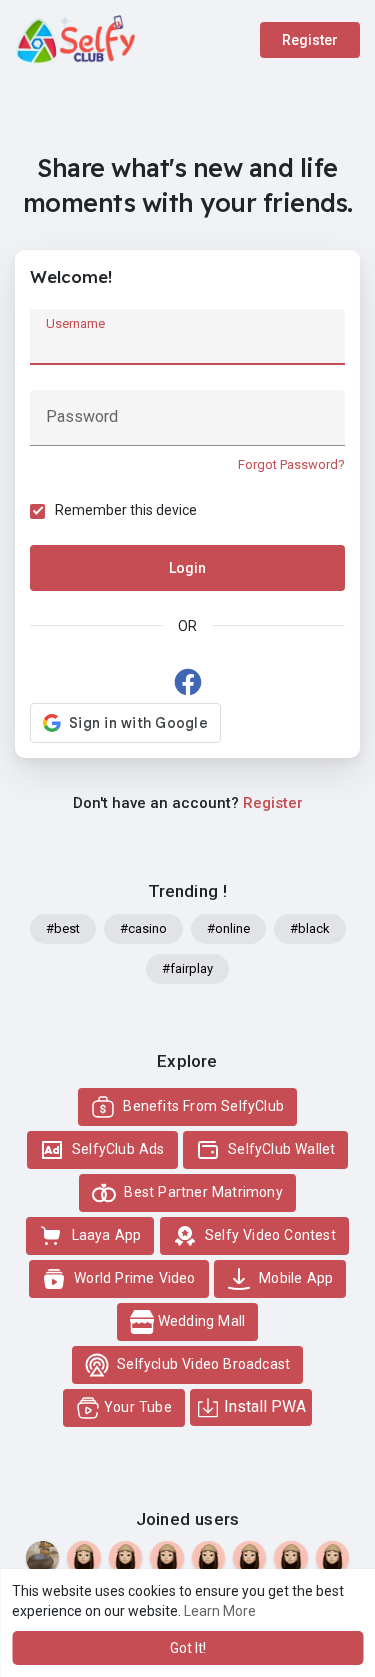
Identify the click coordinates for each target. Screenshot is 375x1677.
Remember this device (126, 510)
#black (310, 928)
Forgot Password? (291, 464)
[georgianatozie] (125, 1557)
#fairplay (187, 968)
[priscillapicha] (166, 1557)
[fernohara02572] (83, 1557)
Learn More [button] (220, 1611)
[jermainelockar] (290, 1557)
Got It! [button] (188, 1648)
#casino (143, 928)
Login (187, 568)
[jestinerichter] (332, 1557)
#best (63, 928)
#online (228, 928)
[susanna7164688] (208, 1557)
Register (310, 40)
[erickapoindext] (249, 1557)
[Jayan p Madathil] (42, 1557)
